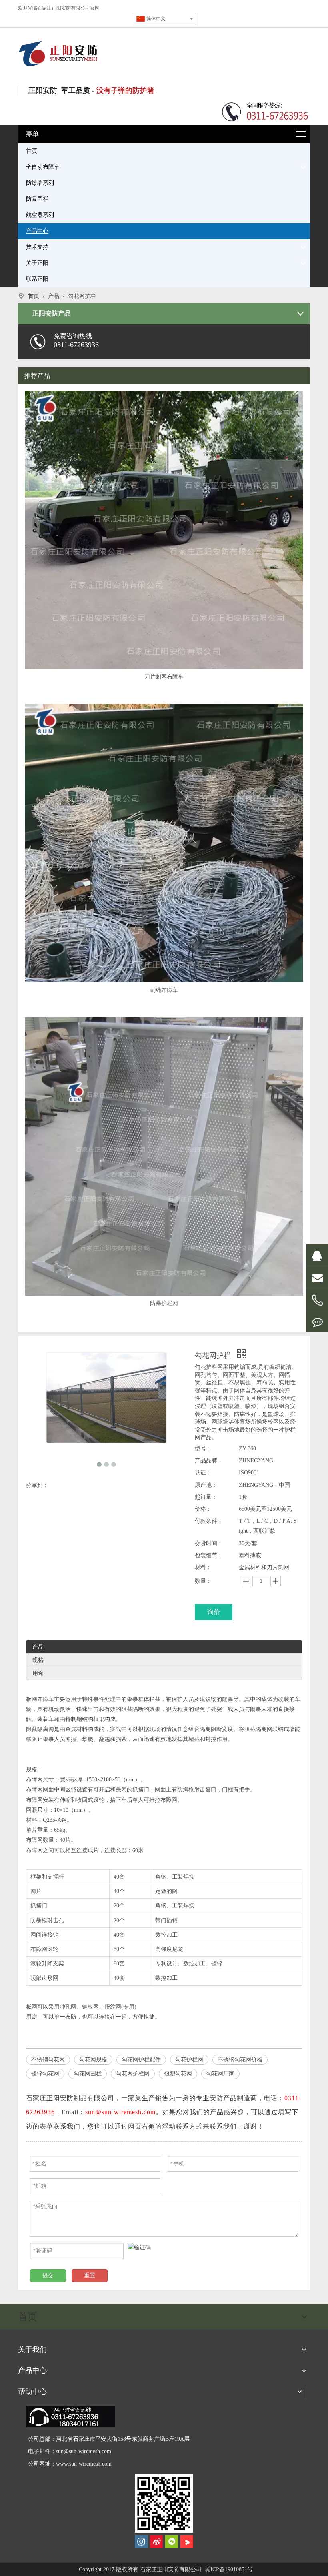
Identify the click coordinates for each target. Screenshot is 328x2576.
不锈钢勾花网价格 (240, 2060)
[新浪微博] (156, 2542)
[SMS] (317, 1321)
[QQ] (317, 1255)
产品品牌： (209, 1461)
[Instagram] (141, 2542)
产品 (38, 1647)
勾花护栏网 (189, 2060)
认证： (203, 1473)
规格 (38, 1660)
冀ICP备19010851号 (228, 2569)
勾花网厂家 (220, 2074)
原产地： (206, 1485)
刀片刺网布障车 (164, 677)
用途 (38, 1673)
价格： (203, 1509)
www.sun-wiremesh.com (84, 2464)
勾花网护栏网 (133, 2074)
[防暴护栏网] (164, 1182)
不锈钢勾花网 (48, 2060)
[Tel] (317, 1301)
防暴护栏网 (164, 1303)
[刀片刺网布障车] (164, 529)
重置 (90, 2275)
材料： (203, 1567)
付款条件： (209, 1521)
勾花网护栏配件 (141, 2060)
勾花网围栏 (88, 2074)
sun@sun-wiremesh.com (84, 2451)
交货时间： (209, 1543)
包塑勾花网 (178, 2074)
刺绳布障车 (164, 990)
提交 (48, 2275)
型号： (203, 1449)
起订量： (206, 1497)
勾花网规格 (93, 2060)
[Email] (317, 1277)
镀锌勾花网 (45, 2074)
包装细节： (209, 1555)
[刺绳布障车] (164, 842)
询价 (214, 1612)
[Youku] (187, 2542)
